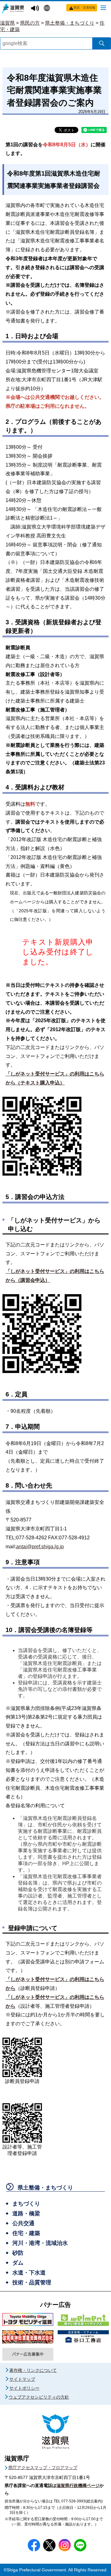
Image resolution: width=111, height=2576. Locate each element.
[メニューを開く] (103, 7)
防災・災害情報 (84, 8)
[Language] (48, 9)
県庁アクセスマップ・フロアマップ (43, 2468)
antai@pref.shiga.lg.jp (40, 1547)
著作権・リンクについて (33, 2370)
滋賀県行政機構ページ (78, 2485)
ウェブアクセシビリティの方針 (39, 2397)
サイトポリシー (24, 2388)
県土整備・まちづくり (70, 23)
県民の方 (30, 23)
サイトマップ (22, 2379)
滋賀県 (7, 23)
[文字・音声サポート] (36, 8)
